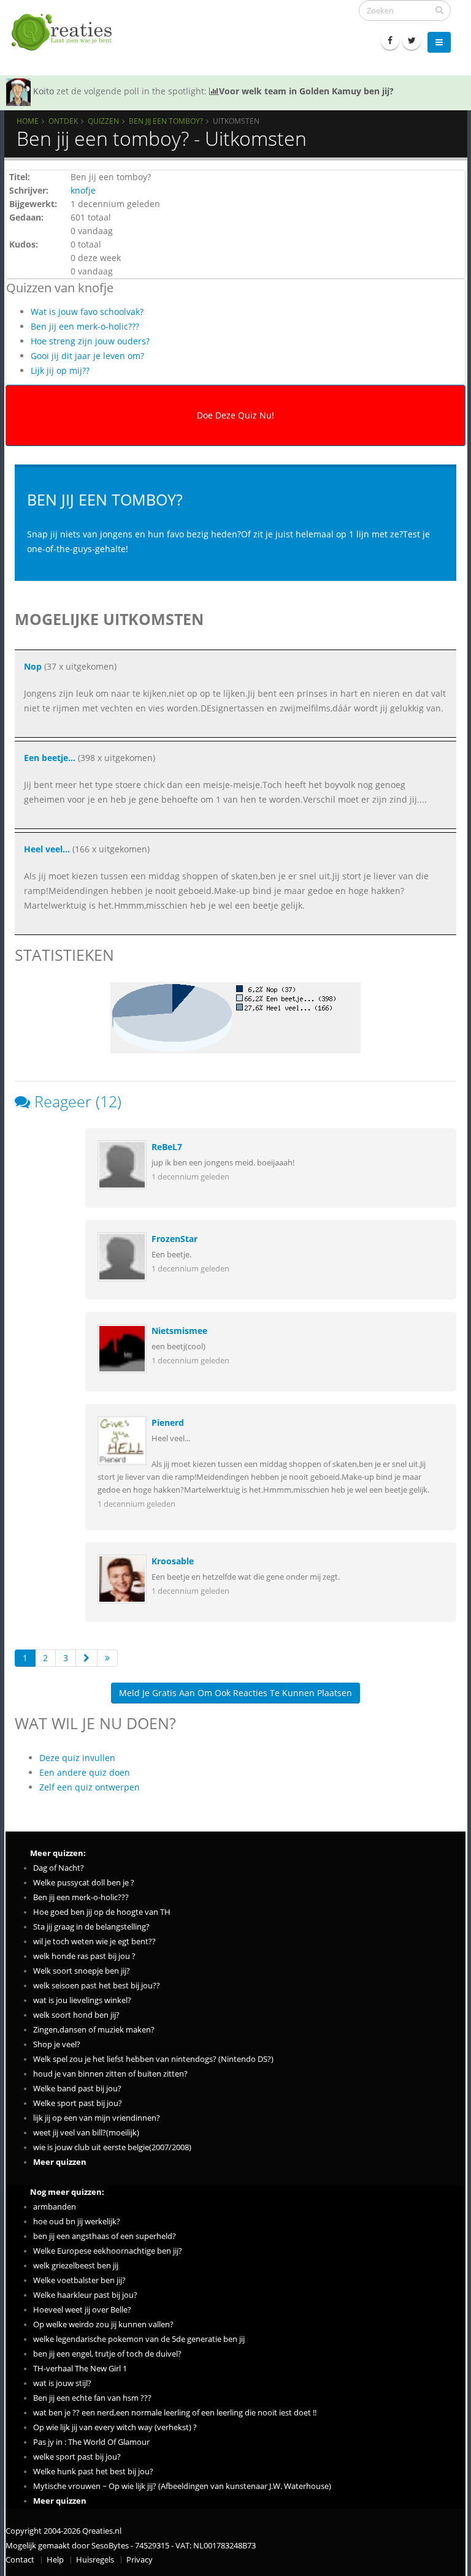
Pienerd (168, 1422)
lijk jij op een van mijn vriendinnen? (97, 2118)
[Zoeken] (439, 10)
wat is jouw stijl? (62, 2383)
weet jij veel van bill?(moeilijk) (86, 2133)
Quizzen (103, 121)
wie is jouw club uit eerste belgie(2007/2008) (112, 2147)
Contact (20, 2560)
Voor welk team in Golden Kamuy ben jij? (306, 91)
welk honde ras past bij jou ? (84, 1956)
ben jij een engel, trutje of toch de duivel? (107, 2354)
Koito (44, 91)
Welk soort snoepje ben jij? (82, 1971)
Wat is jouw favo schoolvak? (87, 312)
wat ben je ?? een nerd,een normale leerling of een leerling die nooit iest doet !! (175, 2413)
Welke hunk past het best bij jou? (93, 2472)
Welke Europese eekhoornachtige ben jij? (108, 2251)
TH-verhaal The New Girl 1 (80, 2369)
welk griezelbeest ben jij (76, 2266)
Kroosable (173, 1561)
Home (28, 121)
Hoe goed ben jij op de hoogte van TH (102, 1912)
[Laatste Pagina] (107, 1658)
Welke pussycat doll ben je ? (84, 1883)
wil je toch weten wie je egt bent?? (94, 1941)
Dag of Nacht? (59, 1868)
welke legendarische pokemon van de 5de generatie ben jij (139, 2339)
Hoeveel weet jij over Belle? (82, 2310)
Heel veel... (47, 849)
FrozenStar (174, 1239)
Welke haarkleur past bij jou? (85, 2295)
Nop (33, 666)
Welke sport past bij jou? (78, 2103)
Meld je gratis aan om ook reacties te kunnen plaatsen (235, 1693)
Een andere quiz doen (85, 1772)
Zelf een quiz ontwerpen (90, 1787)
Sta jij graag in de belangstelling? (91, 1927)
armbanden (55, 2207)
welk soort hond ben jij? (76, 2015)
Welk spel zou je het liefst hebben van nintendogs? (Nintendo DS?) (153, 2059)
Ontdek (63, 121)
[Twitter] (412, 40)
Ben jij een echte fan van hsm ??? (92, 2398)
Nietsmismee (179, 1331)
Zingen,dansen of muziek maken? (94, 2030)
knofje (83, 190)
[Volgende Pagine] (86, 1658)
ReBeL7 (167, 1147)
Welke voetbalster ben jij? (79, 2280)
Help (55, 2560)
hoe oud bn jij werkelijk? (77, 2222)
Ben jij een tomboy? (166, 121)
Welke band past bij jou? (77, 2089)
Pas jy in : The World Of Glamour (91, 2442)
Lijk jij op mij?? (60, 370)
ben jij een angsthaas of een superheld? (105, 2236)
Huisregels (95, 2560)
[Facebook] (390, 40)
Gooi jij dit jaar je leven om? (87, 356)
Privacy (140, 2560)
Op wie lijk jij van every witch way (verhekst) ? (115, 2427)
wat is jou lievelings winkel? (82, 2000)
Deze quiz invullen (77, 1758)
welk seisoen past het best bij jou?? (97, 1986)
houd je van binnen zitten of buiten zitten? (110, 2074)
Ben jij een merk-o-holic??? (85, 326)
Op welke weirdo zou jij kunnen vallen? (103, 2324)
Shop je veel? (57, 2044)
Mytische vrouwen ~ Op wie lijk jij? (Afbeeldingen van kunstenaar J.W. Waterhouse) (182, 2486)
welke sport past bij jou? (77, 2457)
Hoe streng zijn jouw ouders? (90, 341)
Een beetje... (50, 758)
